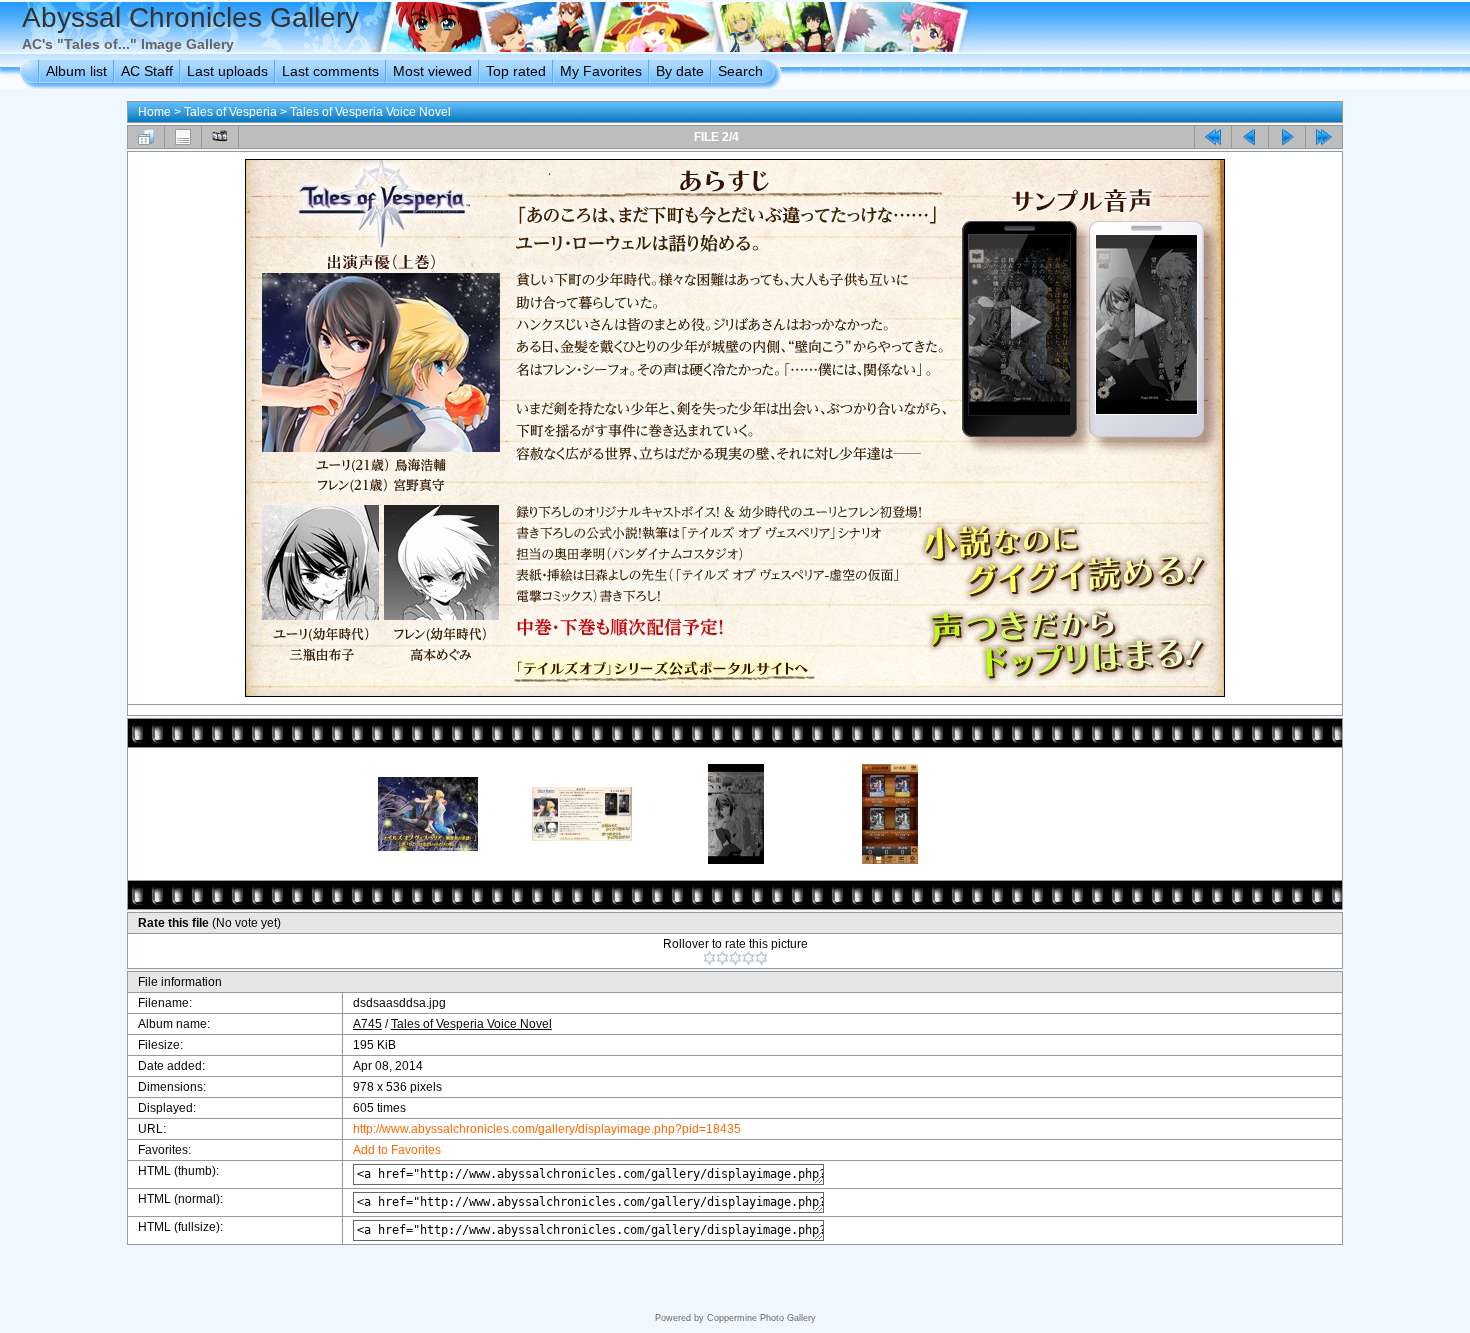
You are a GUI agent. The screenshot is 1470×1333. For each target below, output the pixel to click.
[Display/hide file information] (183, 137)
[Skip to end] (1324, 137)
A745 (367, 1024)
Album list (76, 71)
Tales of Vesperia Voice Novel (370, 112)
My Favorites (601, 71)
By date (680, 71)
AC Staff (147, 71)
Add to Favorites (397, 1150)
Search (740, 71)
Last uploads (227, 71)
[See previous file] (1250, 137)
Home (154, 112)
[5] (761, 958)
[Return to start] (1213, 137)
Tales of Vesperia (230, 112)
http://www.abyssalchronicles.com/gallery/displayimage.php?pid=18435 (547, 1129)
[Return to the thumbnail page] (146, 137)
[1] (709, 958)
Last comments (330, 71)
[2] (722, 958)
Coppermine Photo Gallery (761, 1318)
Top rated (516, 71)
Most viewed (432, 71)
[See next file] (1287, 137)
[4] (748, 958)
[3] (735, 958)
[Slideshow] (220, 137)
